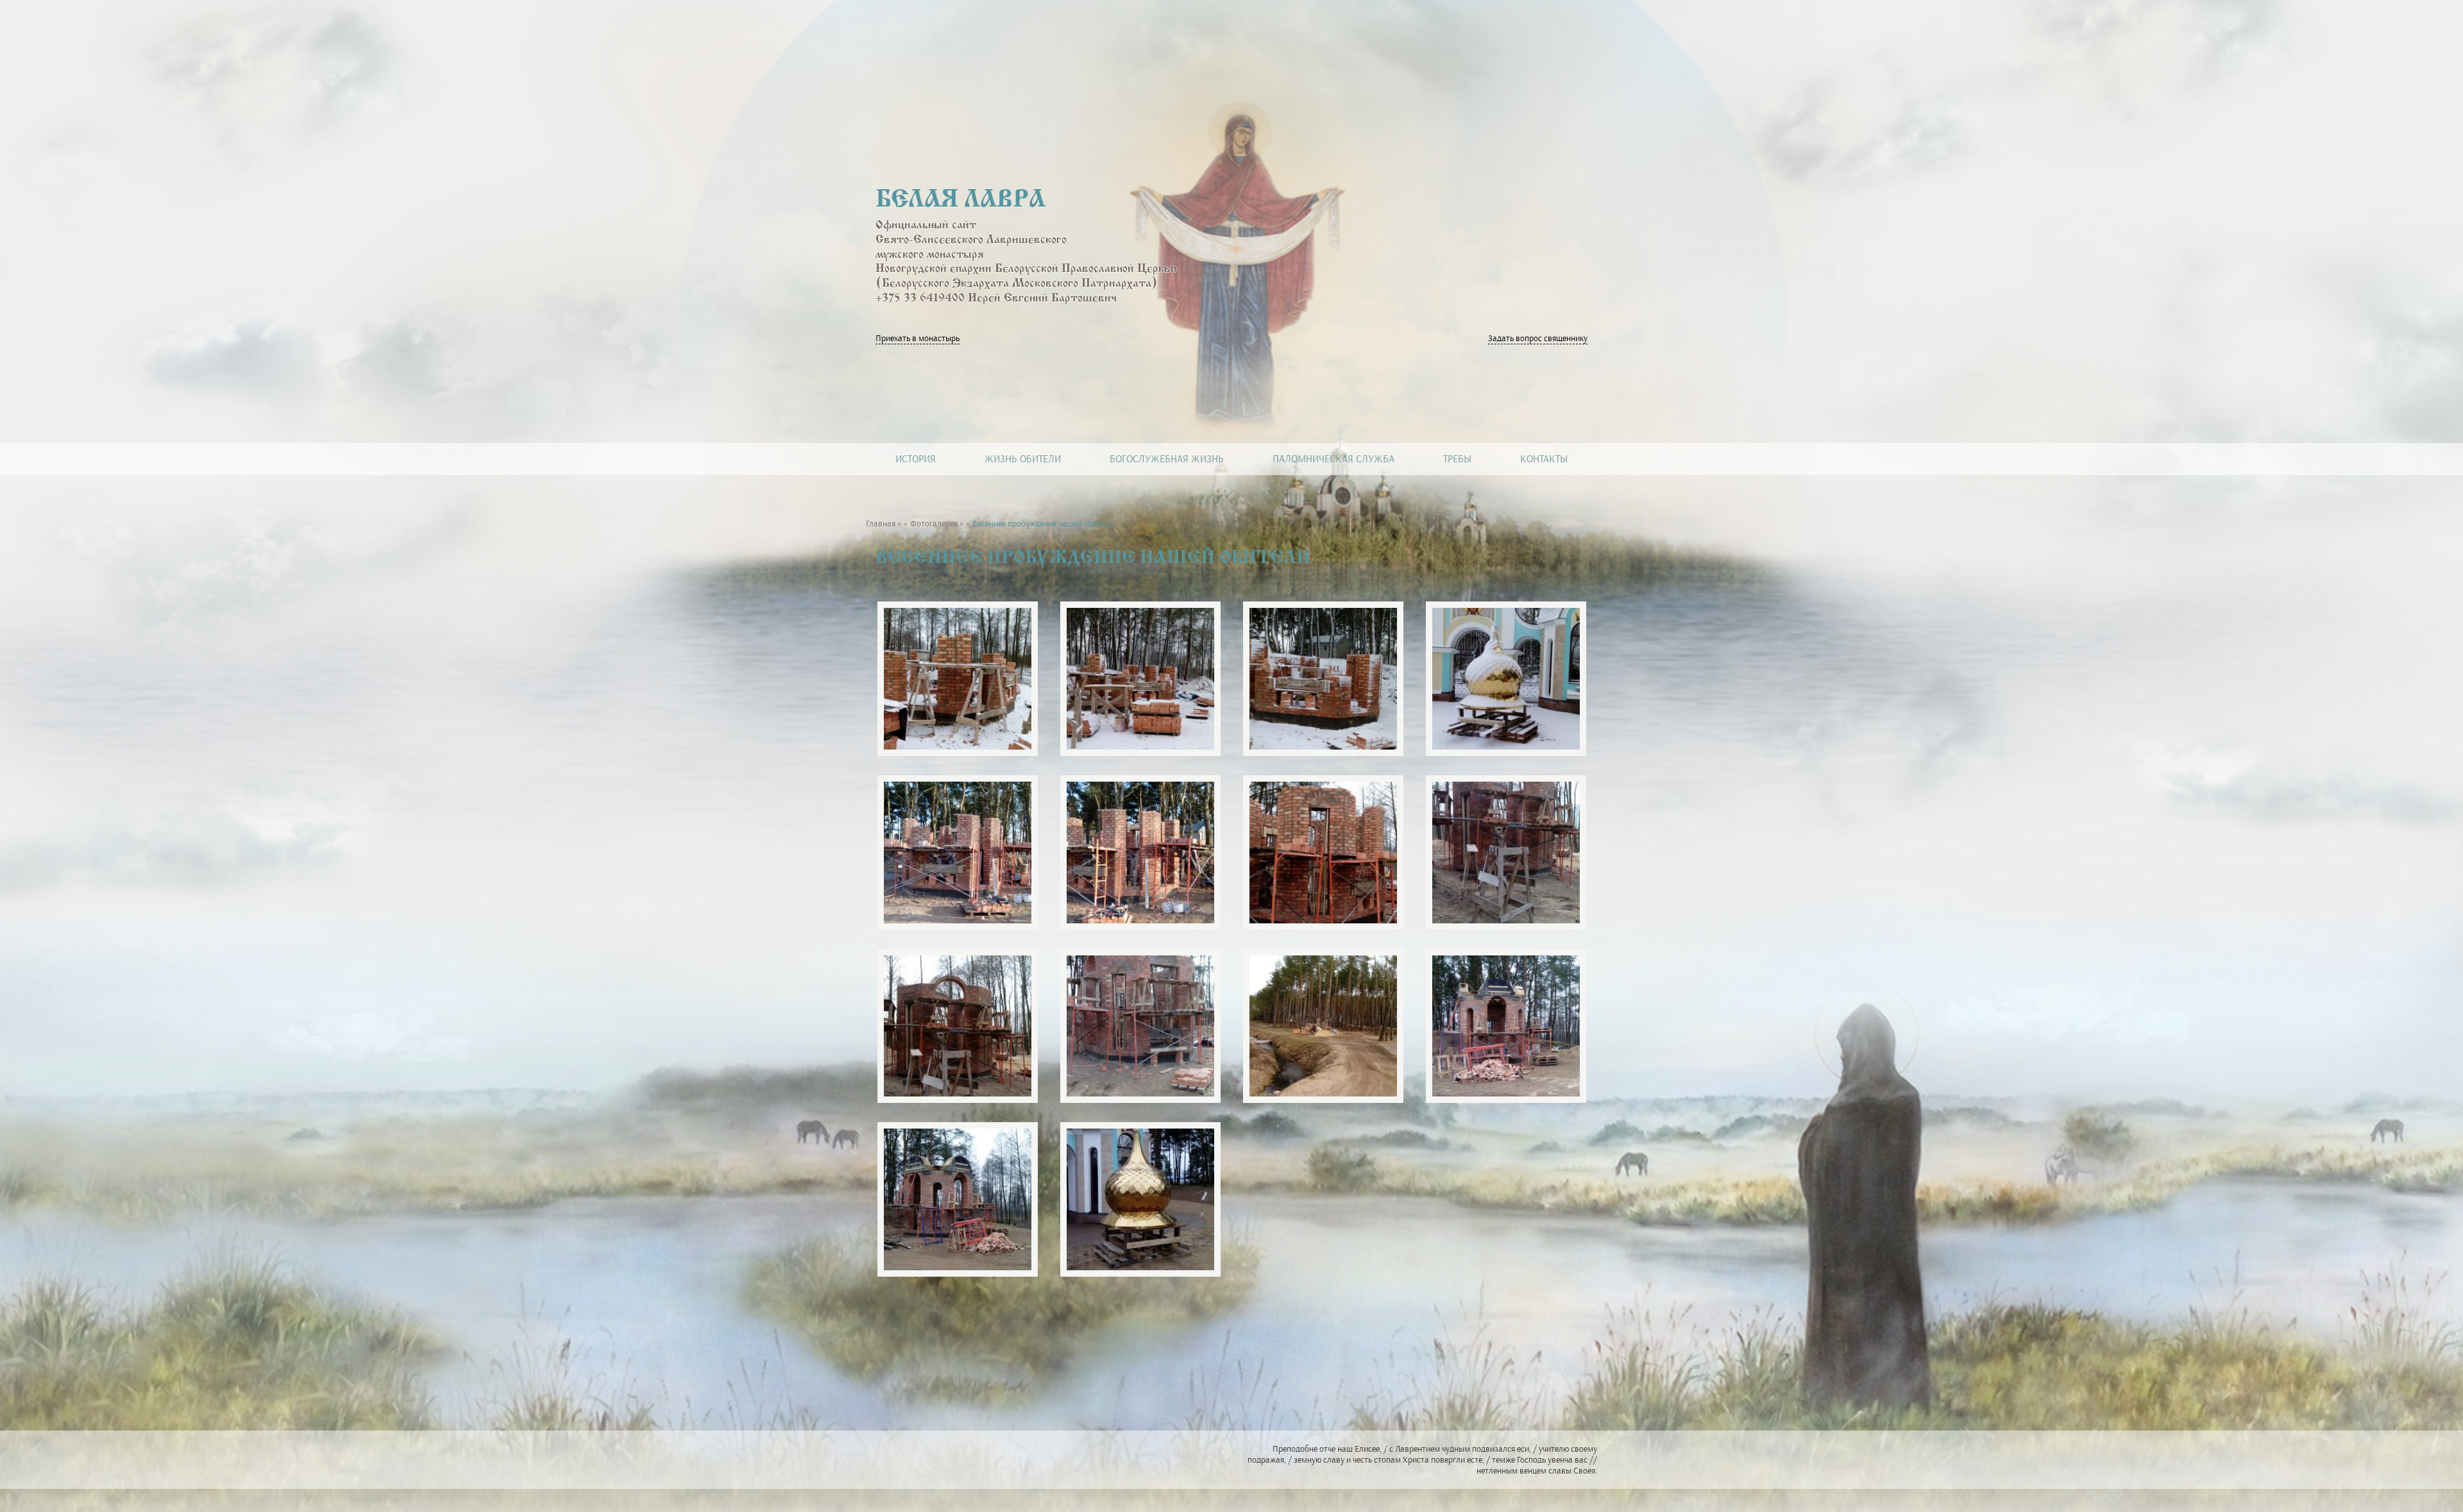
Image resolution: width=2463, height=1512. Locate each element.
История (916, 459)
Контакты (1544, 459)
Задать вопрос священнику (1538, 338)
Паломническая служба (1333, 459)
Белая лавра (961, 200)
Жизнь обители (1023, 459)
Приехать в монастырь (918, 338)
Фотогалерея (934, 524)
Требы (1457, 459)
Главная (881, 524)
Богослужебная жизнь (1167, 459)
